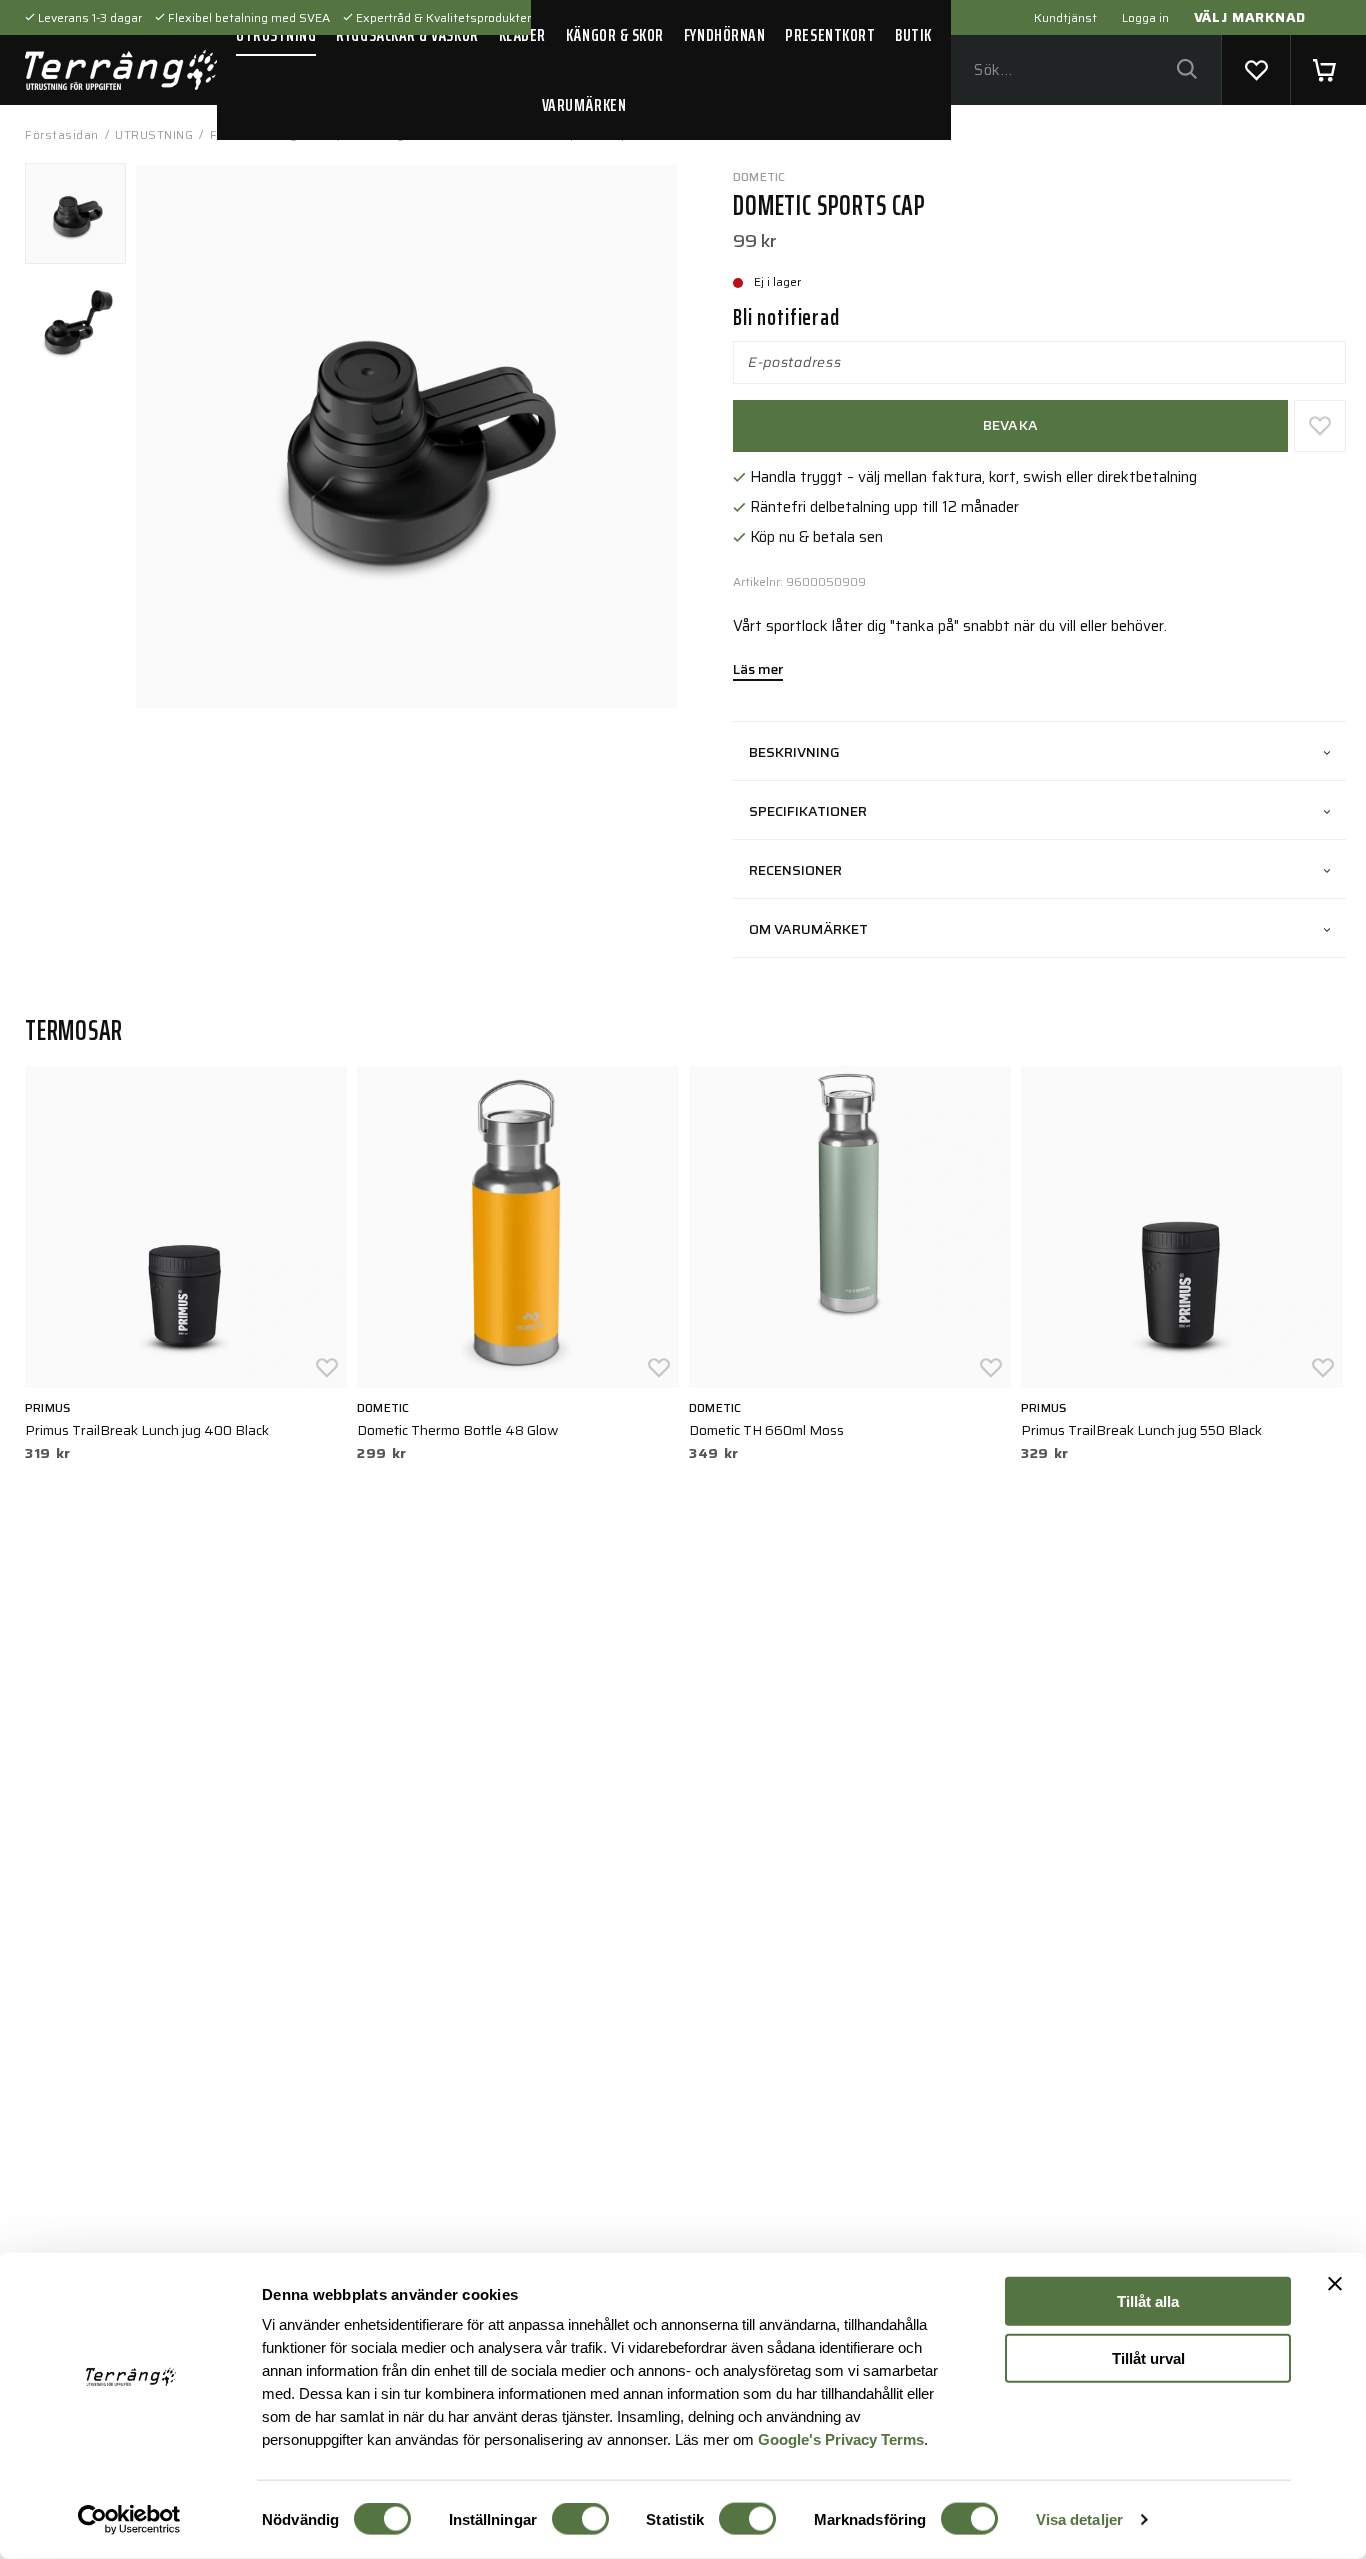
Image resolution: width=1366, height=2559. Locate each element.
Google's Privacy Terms (841, 2438)
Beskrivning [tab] (794, 752)
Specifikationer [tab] (808, 811)
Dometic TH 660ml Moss (766, 1430)
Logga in (1145, 17)
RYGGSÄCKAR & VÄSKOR (407, 35)
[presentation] (75, 213)
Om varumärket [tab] (808, 929)
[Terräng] (121, 70)
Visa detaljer (1079, 2519)
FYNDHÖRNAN (724, 35)
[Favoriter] (1256, 70)
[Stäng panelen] (1335, 2284)
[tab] (75, 213)
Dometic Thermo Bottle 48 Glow (457, 1430)
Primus (47, 1407)
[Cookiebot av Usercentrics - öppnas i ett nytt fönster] (129, 2520)
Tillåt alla (1148, 2301)
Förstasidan (62, 134)
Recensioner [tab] (795, 870)
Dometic (759, 176)
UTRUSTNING (276, 35)
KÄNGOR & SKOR (615, 35)
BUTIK (913, 35)
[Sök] (1186, 70)
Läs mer (758, 671)
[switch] (580, 2519)
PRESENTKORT (830, 35)
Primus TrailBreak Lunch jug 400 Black (147, 1430)
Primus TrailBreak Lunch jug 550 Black (1141, 1430)
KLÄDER (522, 35)
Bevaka (1011, 425)
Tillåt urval (1148, 2357)
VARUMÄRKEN (584, 105)
